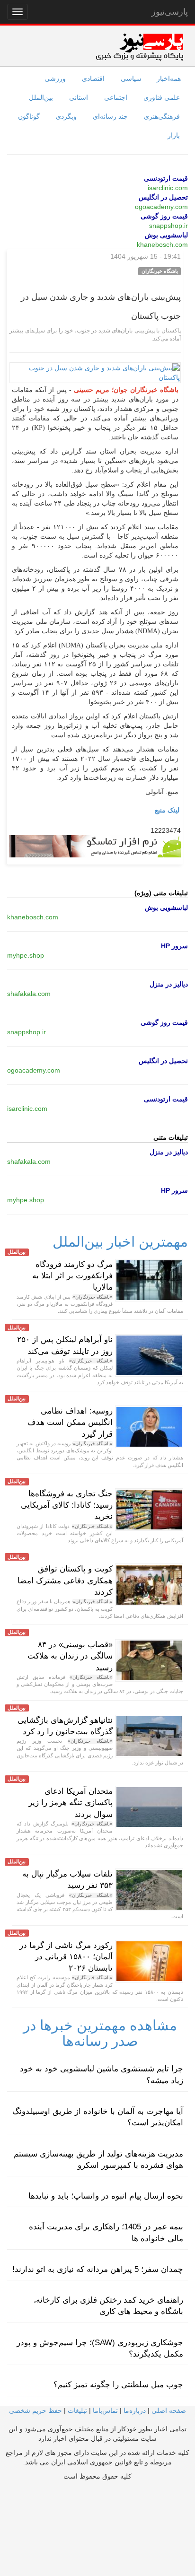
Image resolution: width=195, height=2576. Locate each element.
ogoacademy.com (161, 207)
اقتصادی (93, 79)
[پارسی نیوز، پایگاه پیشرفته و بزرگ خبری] (139, 47)
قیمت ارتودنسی (166, 178)
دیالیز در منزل (169, 984)
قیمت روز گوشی (164, 216)
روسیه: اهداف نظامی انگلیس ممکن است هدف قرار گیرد (70, 1423)
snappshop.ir (168, 226)
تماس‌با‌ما (105, 2410)
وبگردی (66, 116)
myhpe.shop (26, 955)
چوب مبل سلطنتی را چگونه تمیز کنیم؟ (118, 2385)
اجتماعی (116, 97)
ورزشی (55, 79)
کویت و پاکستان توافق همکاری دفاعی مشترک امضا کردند (65, 1581)
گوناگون (29, 116)
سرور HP (174, 946)
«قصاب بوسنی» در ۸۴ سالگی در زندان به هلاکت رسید (70, 1656)
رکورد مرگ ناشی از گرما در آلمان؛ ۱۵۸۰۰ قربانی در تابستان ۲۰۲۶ (66, 1957)
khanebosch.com (162, 245)
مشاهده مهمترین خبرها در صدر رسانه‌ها (100, 2033)
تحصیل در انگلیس (163, 197)
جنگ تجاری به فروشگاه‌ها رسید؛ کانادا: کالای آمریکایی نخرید (67, 1505)
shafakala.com (29, 994)
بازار (174, 135)
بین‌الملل (41, 97)
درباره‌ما (135, 2410)
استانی (79, 97)
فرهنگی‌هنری (162, 116)
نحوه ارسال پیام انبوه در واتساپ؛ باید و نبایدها (106, 2196)
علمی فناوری (162, 97)
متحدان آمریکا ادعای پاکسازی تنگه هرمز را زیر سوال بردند (71, 1803)
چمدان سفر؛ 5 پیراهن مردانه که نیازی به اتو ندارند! (98, 2269)
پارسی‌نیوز (170, 12)
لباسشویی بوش (166, 235)
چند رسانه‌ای (110, 116)
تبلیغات (77, 2410)
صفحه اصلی (169, 2410)
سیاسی (131, 79)
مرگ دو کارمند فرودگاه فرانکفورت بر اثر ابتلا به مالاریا (72, 1276)
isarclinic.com (168, 188)
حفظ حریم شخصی (35, 2410)
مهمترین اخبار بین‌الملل (120, 1242)
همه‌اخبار (169, 79)
